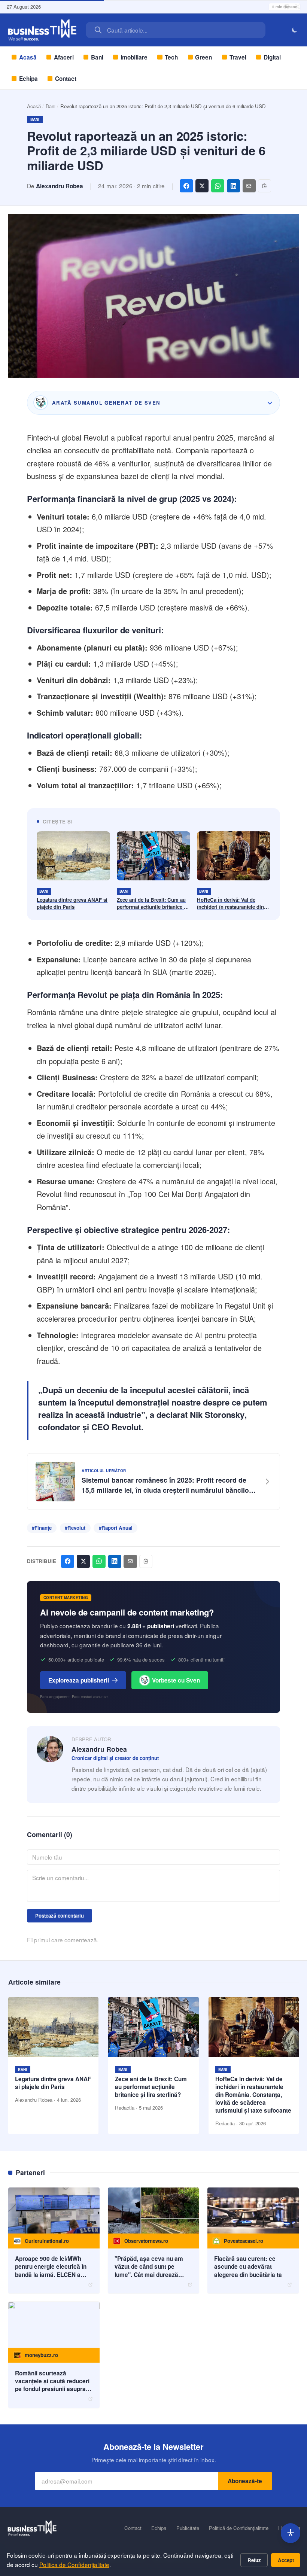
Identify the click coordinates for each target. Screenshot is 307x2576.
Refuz (254, 2560)
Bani (97, 57)
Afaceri (64, 57)
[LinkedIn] (233, 186)
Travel (238, 57)
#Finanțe (42, 1528)
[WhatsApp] (218, 186)
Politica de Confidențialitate (74, 2564)
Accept (286, 2560)
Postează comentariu (60, 1916)
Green (203, 57)
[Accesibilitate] (291, 2533)
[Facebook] (186, 186)
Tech (171, 57)
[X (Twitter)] (202, 186)
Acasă (28, 57)
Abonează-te (245, 2481)
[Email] (249, 186)
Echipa (28, 79)
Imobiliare (134, 57)
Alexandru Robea (60, 186)
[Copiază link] (265, 186)
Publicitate (188, 2528)
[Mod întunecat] (295, 30)
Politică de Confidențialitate (239, 2528)
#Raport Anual (116, 1528)
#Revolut (75, 1528)
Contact (66, 79)
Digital (272, 57)
